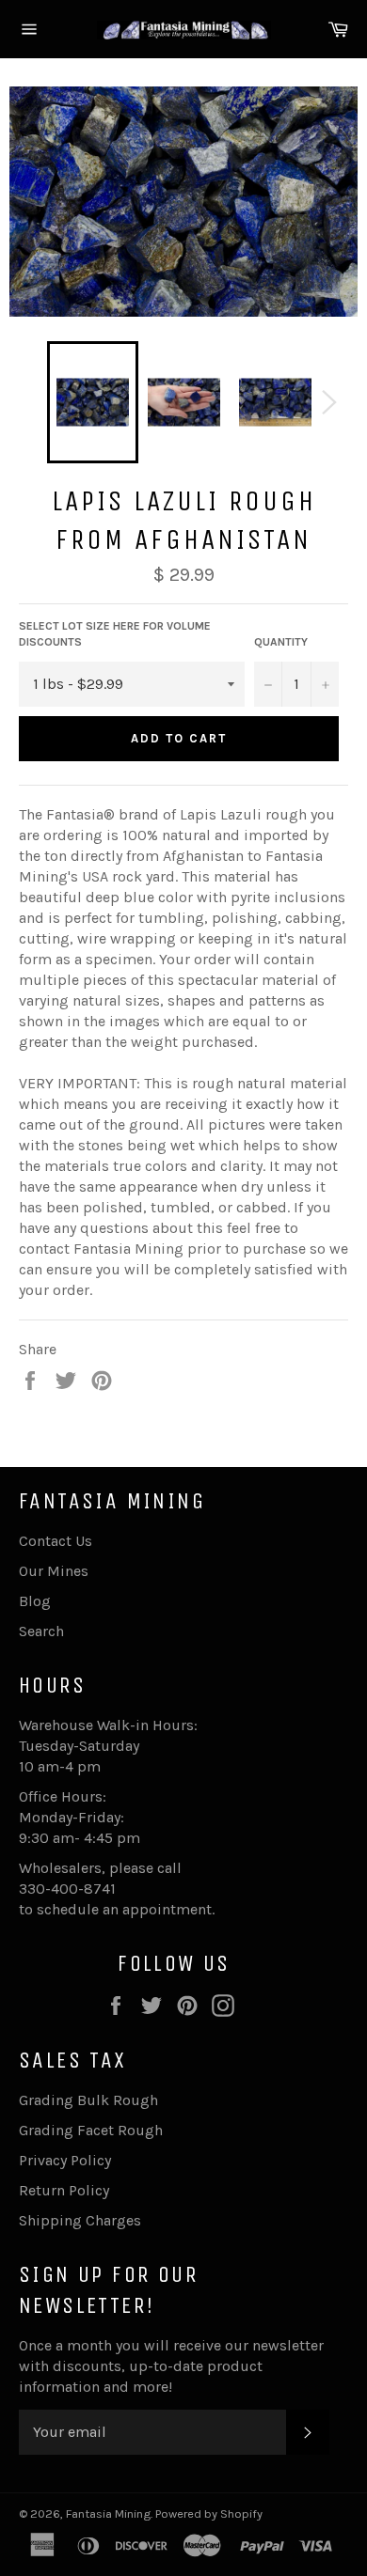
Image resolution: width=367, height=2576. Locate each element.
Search (41, 1631)
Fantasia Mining (108, 2514)
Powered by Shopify (209, 2514)
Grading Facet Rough (91, 2130)
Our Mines (54, 1571)
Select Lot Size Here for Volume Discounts (115, 634)
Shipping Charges (80, 2220)
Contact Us (56, 1541)
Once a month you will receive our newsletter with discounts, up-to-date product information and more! (171, 2366)
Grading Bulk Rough (88, 2100)
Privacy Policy (65, 2160)
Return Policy (64, 2190)
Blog (35, 1601)
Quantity (281, 642)
